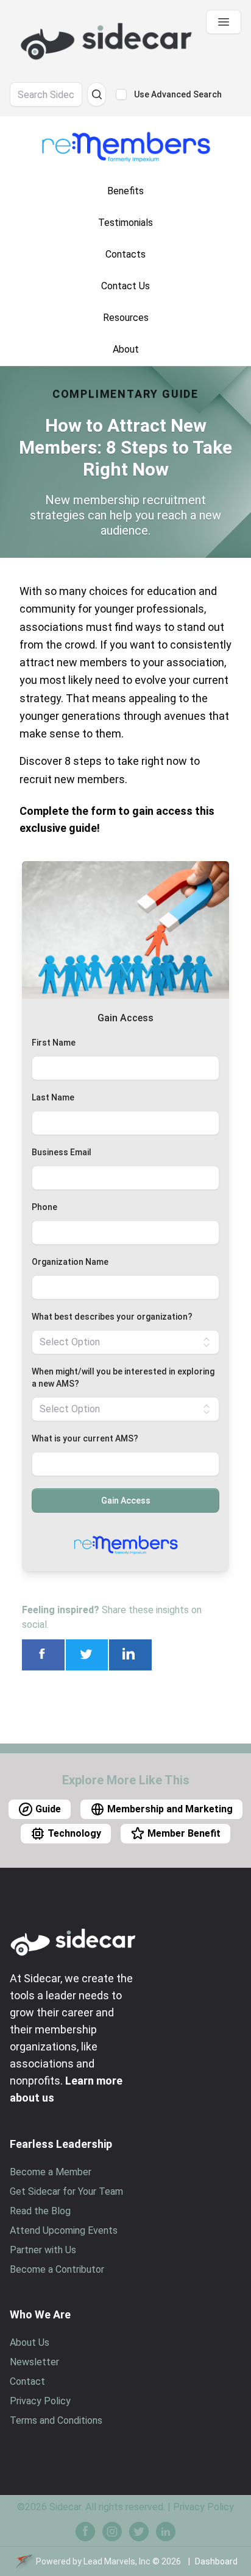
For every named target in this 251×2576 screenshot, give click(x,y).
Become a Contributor (57, 2269)
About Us (30, 2342)
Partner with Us (43, 2250)
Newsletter (34, 2362)
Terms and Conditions (56, 2420)
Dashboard (216, 2561)
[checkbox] (121, 94)
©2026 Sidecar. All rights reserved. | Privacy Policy (125, 2507)
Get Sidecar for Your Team (66, 2191)
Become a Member (51, 2172)
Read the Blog (40, 2211)
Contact (27, 2381)
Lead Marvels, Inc (117, 2561)
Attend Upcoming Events (64, 2230)
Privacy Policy (40, 2401)
